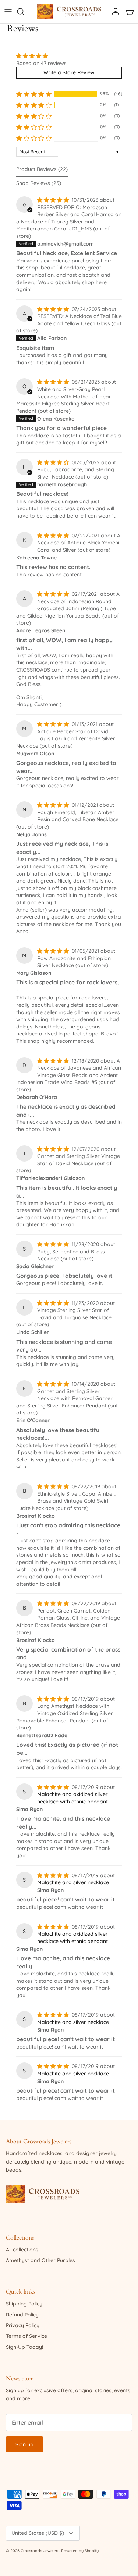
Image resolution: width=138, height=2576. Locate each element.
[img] (41, 56)
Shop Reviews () (39, 183)
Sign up (24, 2444)
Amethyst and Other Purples (40, 2260)
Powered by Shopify (80, 2551)
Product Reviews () (42, 169)
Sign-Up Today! (24, 2347)
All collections (22, 2250)
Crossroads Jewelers (40, 2551)
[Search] (24, 12)
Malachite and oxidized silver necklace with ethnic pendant (72, 1798)
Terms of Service (26, 2336)
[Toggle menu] (8, 12)
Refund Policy (22, 2315)
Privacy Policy (23, 2325)
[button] (34, 94)
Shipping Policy (24, 2304)
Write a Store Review (69, 72)
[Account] (114, 12)
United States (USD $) (38, 2533)
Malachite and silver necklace (73, 1882)
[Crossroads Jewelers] (69, 12)
